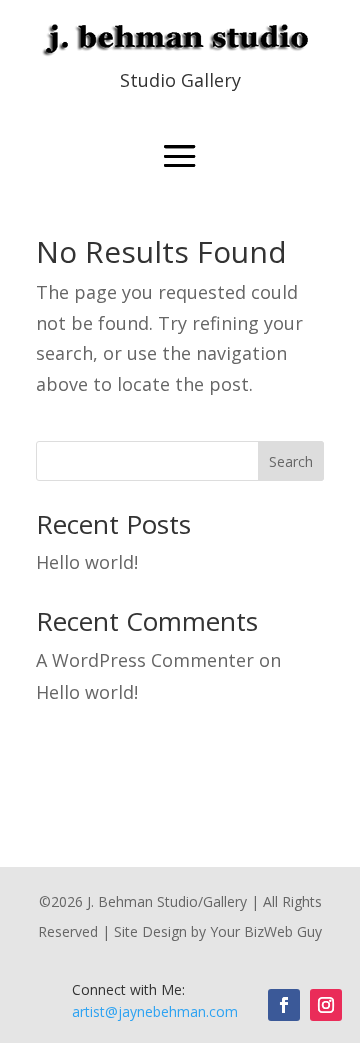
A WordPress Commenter (145, 660)
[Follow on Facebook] (284, 1005)
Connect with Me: (128, 989)
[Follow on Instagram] (326, 1005)
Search (291, 461)
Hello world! (87, 562)
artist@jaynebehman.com (155, 1011)
